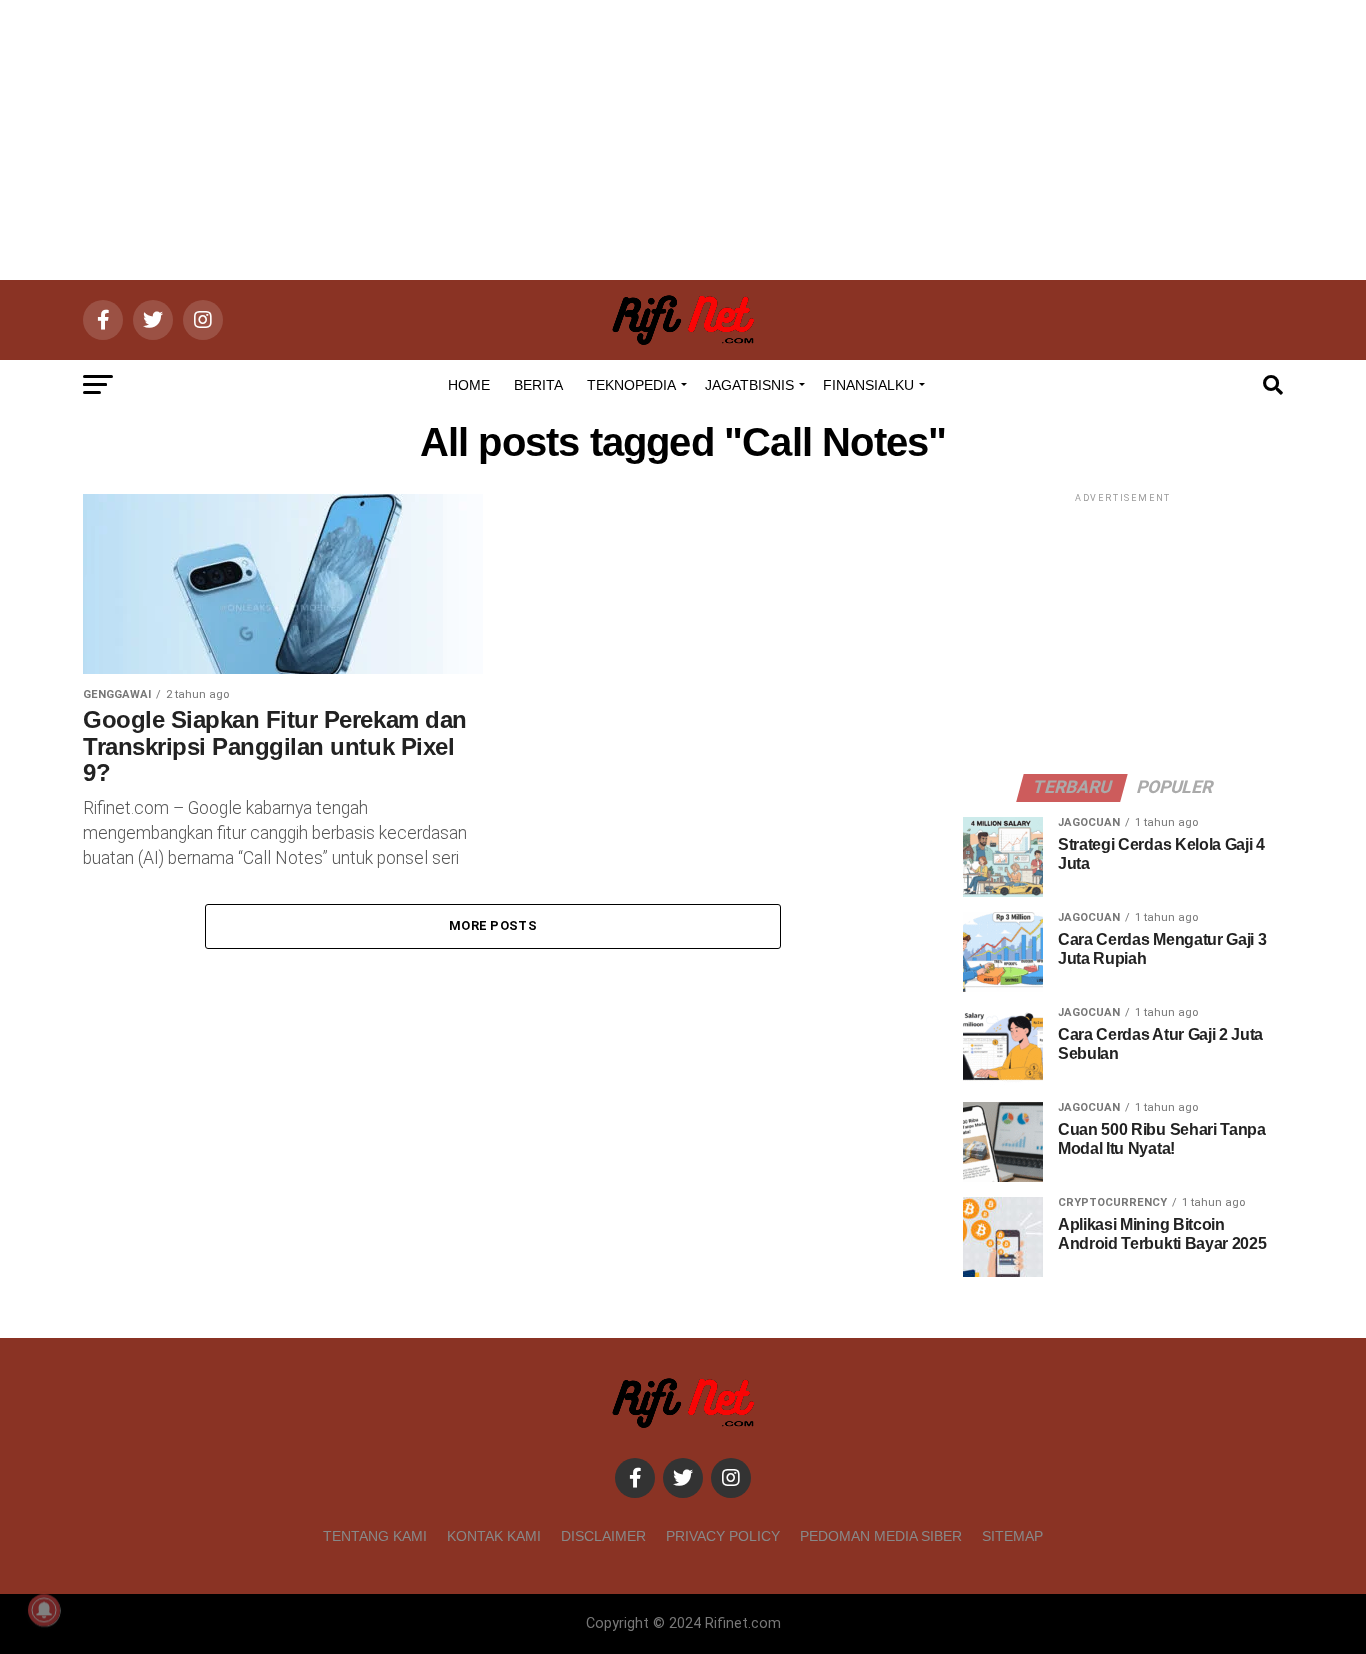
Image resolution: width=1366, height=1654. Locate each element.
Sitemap (1012, 1536)
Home (469, 385)
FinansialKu (868, 385)
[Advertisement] (683, 140)
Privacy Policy (723, 1536)
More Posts (493, 925)
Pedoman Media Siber (881, 1536)
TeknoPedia (631, 385)
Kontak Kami (494, 1536)
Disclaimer (603, 1536)
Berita (538, 385)
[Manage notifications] (44, 1610)
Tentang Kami (375, 1536)
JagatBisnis (749, 385)
